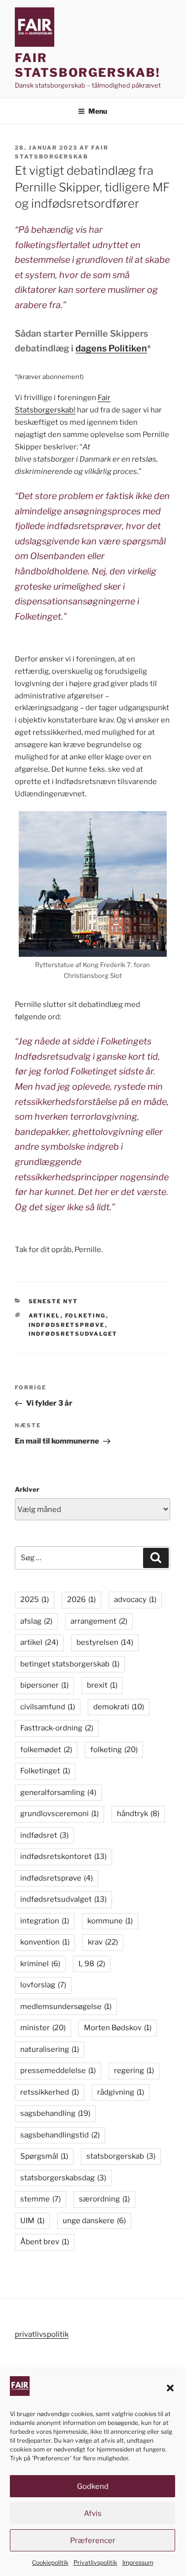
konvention (45, 1942)
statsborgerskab (121, 2156)
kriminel (40, 1964)
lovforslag (43, 1985)
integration (45, 1921)
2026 (81, 1600)
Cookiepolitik (50, 2562)
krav (103, 1942)
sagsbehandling (55, 2113)
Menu (98, 111)
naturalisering (50, 2049)
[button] (170, 2388)
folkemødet (46, 1750)
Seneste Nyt (54, 1301)
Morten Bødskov (118, 2028)
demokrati (119, 1707)
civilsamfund (48, 1707)
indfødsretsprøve (67, 1325)
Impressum (138, 2562)
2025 (35, 1600)
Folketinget (45, 1771)
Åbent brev (45, 2242)
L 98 (92, 1964)
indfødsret (44, 1835)
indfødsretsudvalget (73, 1334)
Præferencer (93, 2541)
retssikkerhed (50, 2092)
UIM (32, 2221)
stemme (40, 2199)
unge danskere (94, 2221)
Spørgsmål (44, 2156)
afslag (36, 1621)
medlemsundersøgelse (66, 2007)
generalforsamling (58, 1792)
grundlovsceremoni (59, 1814)
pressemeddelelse (58, 2071)
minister (43, 2028)
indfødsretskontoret (63, 1856)
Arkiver (27, 1489)
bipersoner (44, 1685)
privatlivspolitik (42, 2334)
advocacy (135, 1600)
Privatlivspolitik (95, 2562)
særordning (104, 2199)
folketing (86, 1316)
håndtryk (138, 1814)
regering (134, 2071)
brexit (102, 1685)
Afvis (93, 2513)
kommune (110, 1921)
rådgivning (121, 2092)
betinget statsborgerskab (70, 1664)
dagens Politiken (111, 348)
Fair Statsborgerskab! (88, 65)
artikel (45, 1316)
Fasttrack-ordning (57, 1728)
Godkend (93, 2486)
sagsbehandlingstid (60, 2135)
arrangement (99, 1621)
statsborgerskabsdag (63, 2178)
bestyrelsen (105, 1642)
